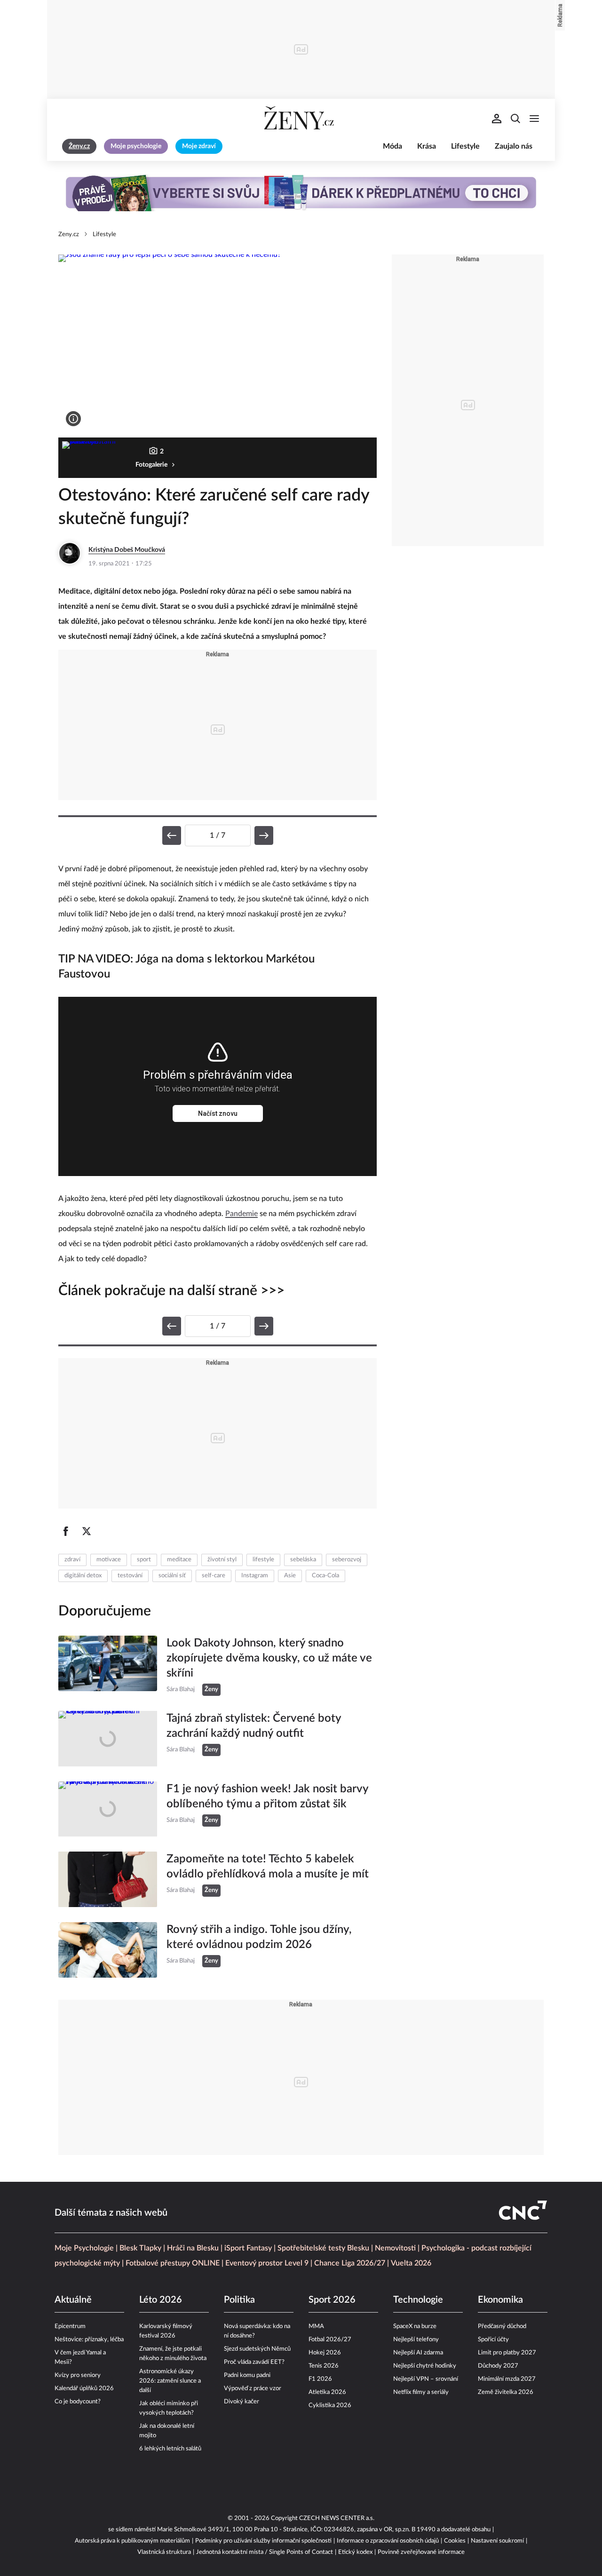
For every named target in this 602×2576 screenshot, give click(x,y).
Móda (392, 146)
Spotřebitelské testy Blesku (323, 2248)
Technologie (418, 2300)
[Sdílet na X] (87, 1531)
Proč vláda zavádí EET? (254, 2362)
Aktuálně (73, 2300)
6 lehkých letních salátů (170, 2449)
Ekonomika (500, 2300)
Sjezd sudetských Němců (257, 2349)
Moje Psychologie (84, 2248)
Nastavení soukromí (497, 2541)
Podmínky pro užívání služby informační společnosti (263, 2541)
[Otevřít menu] (534, 119)
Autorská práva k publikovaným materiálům (132, 2541)
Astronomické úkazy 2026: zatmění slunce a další (170, 2381)
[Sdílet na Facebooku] (66, 1531)
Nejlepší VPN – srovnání (426, 2379)
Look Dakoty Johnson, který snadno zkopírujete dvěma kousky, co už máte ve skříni (269, 1658)
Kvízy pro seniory (78, 2375)
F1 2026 (320, 2379)
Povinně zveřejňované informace (421, 2552)
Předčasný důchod (502, 2326)
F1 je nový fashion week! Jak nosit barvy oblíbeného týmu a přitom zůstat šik (267, 1797)
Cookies (455, 2541)
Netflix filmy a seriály (421, 2392)
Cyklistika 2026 (330, 2405)
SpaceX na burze (415, 2326)
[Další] (264, 835)
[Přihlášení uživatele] (497, 119)
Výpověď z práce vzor (253, 2389)
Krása (427, 146)
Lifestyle (465, 146)
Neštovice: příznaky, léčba (89, 2340)
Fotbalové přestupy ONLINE (173, 2263)
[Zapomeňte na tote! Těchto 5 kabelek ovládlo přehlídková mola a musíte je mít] (108, 1879)
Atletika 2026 (327, 2392)
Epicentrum (70, 2326)
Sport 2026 (332, 2300)
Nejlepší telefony (416, 2340)
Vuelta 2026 (411, 2263)
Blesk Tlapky (140, 2248)
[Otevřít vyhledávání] (515, 119)
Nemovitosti (395, 2248)
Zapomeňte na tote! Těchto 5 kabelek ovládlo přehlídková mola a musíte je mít (268, 1867)
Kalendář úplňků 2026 (84, 2389)
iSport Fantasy (248, 2248)
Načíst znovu (218, 1113)
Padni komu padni (247, 2375)
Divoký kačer (242, 2402)
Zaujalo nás (514, 146)
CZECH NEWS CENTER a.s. (337, 2518)
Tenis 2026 (324, 2366)
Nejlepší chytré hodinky (425, 2366)
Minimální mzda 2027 (507, 2379)
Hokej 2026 (325, 2353)
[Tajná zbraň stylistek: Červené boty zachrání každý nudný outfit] (108, 1739)
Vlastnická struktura (164, 2552)
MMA (316, 2326)
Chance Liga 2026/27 (350, 2263)
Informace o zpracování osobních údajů (388, 2541)
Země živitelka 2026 (506, 2392)
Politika (239, 2300)
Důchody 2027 (498, 2366)
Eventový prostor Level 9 (267, 2263)
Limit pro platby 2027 (507, 2353)
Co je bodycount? (78, 2402)
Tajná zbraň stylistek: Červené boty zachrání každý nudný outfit (254, 1726)
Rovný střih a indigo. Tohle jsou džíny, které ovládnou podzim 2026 (259, 1937)
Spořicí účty (493, 2340)
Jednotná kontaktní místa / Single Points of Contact (265, 2552)
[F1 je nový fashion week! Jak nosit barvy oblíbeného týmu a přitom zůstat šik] (108, 1809)
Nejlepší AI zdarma (418, 2353)
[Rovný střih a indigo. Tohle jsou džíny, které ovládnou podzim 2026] (108, 1950)
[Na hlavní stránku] (301, 119)
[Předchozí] (172, 835)
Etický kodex (355, 2552)
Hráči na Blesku (193, 2248)
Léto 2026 (161, 2300)
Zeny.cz (69, 235)
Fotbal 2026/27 (330, 2340)
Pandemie (242, 1214)
